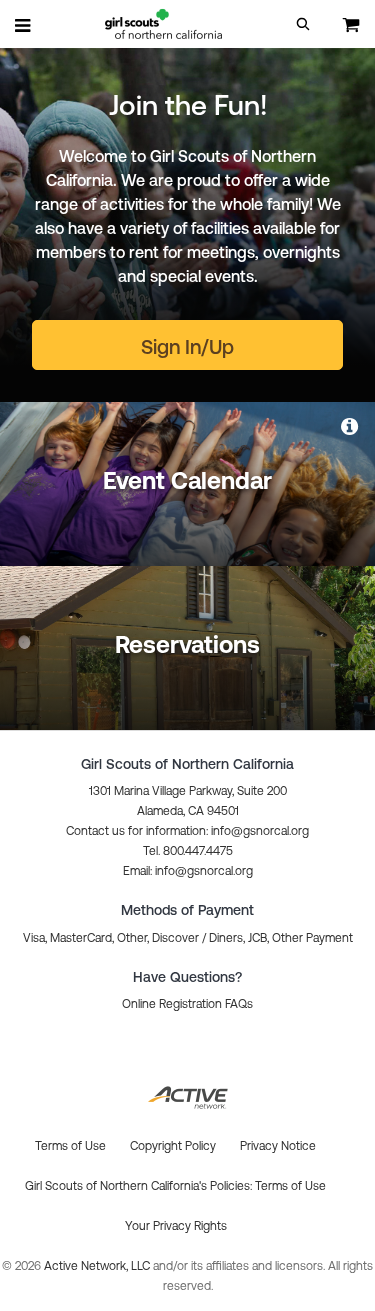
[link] (351, 426)
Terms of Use (290, 1186)
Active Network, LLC (98, 1266)
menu (24, 25)
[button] (303, 24)
